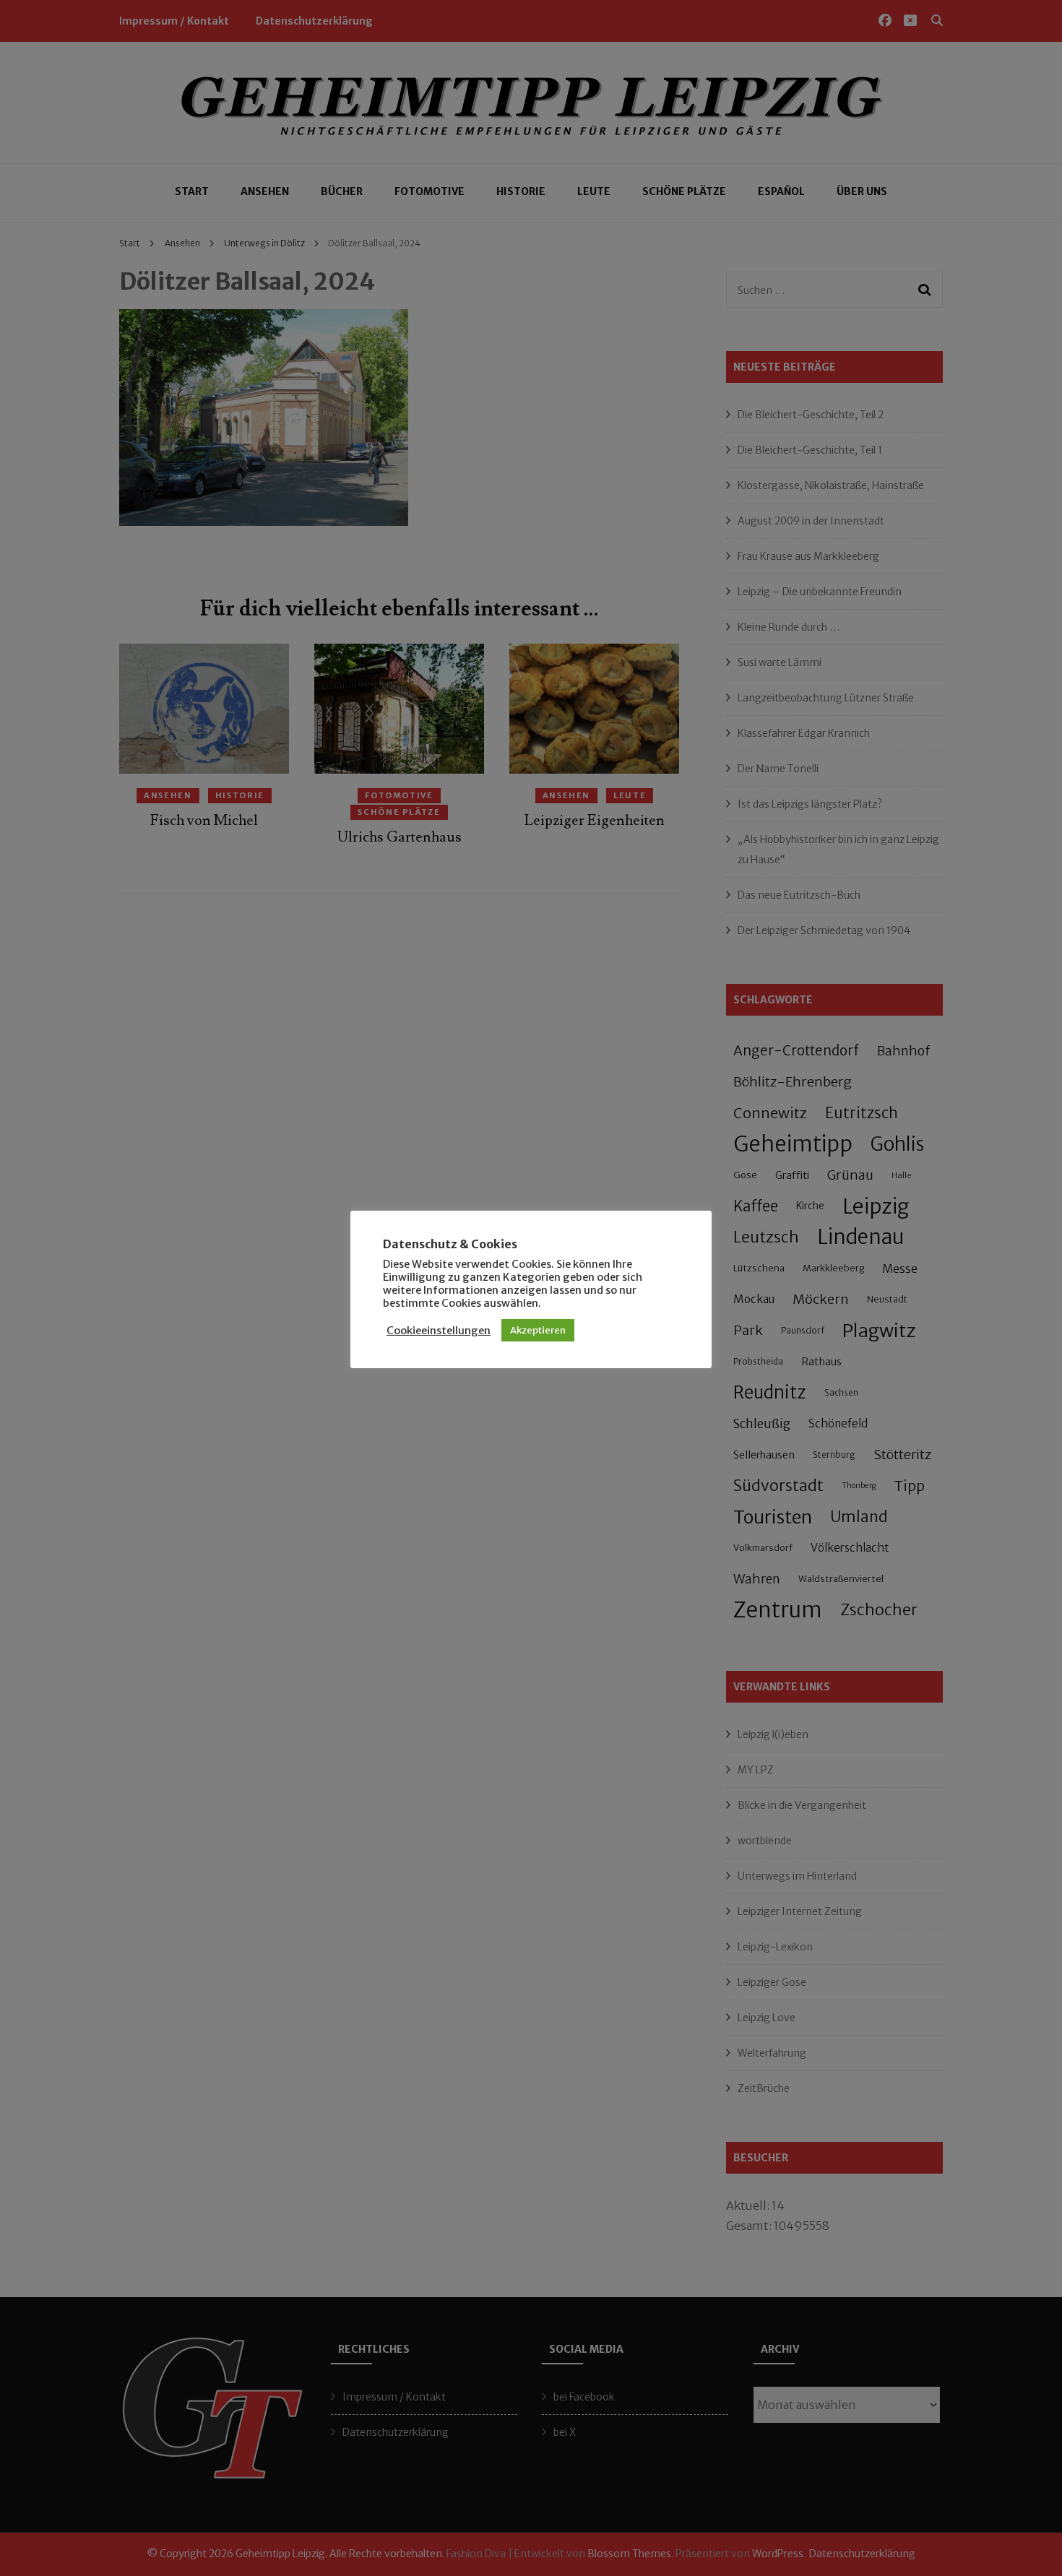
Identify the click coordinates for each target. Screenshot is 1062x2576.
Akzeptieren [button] (538, 1330)
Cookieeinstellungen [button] (439, 1331)
